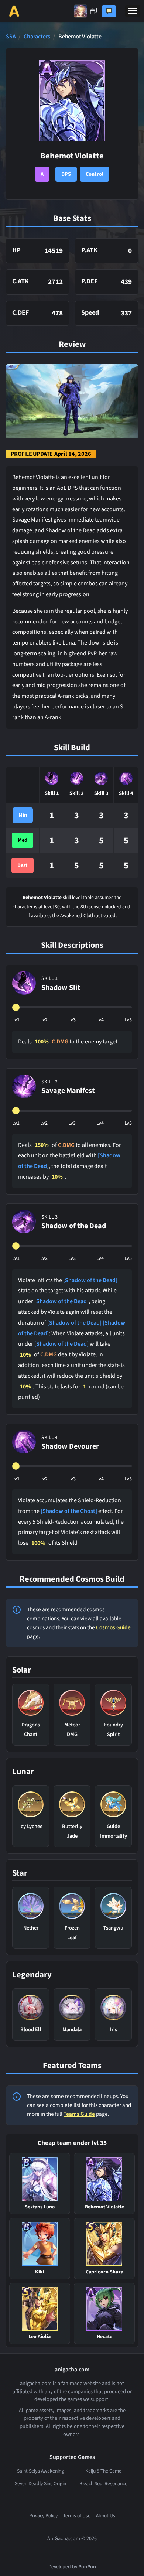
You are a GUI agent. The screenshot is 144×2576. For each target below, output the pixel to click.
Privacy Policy (43, 2516)
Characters (37, 37)
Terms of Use (77, 2516)
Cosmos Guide (113, 1627)
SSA (11, 37)
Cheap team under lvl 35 (72, 2143)
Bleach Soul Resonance (103, 2483)
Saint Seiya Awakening (40, 2471)
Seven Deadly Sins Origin (40, 2483)
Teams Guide (79, 2114)
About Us (106, 2516)
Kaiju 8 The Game (103, 2471)
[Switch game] (85, 11)
